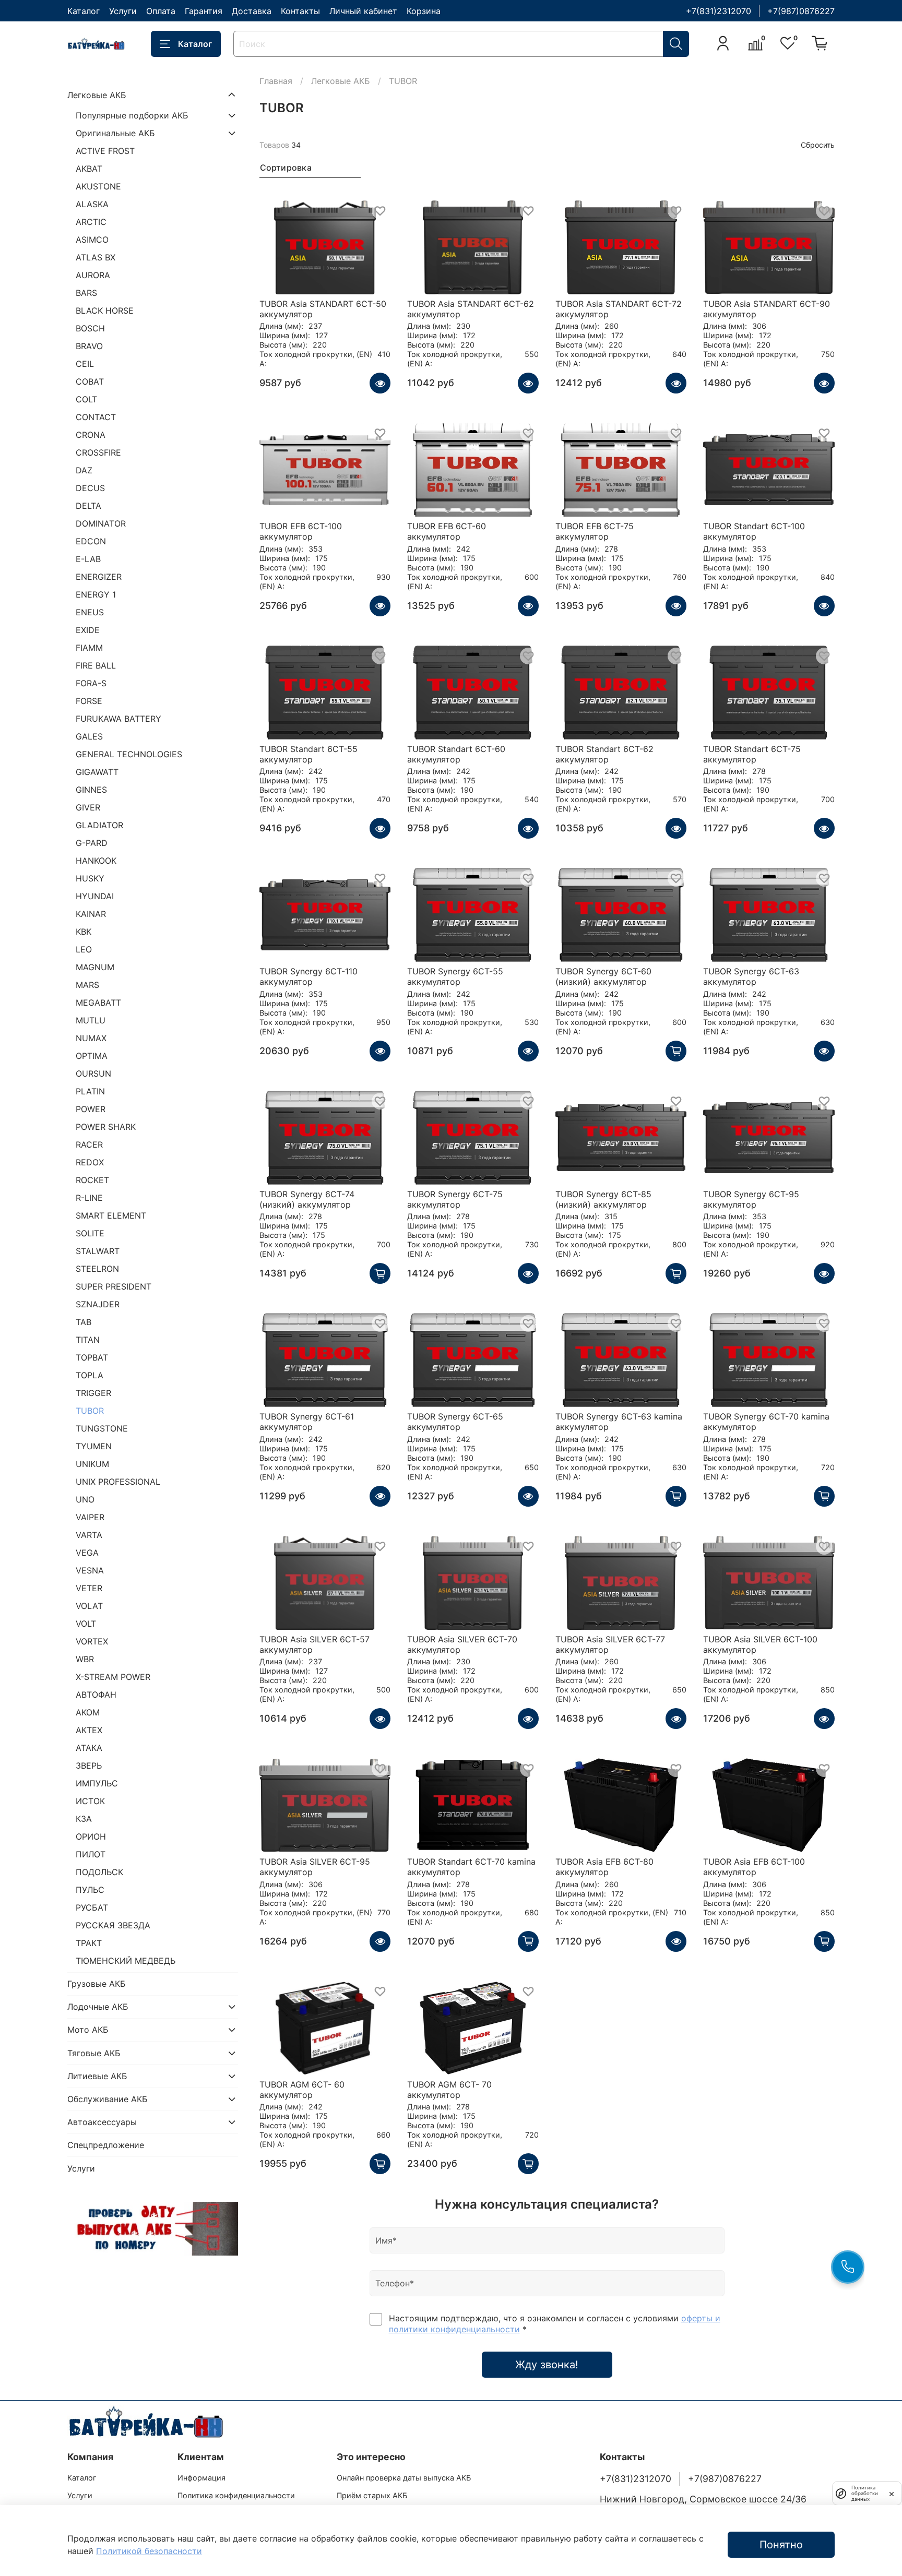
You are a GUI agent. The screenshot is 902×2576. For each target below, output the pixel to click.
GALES (89, 736)
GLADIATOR (99, 825)
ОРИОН (91, 1836)
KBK (84, 932)
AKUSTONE (98, 186)
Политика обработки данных (865, 2493)
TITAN (88, 1340)
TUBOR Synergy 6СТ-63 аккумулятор (751, 976)
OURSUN (93, 1074)
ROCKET (92, 1180)
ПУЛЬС (90, 1890)
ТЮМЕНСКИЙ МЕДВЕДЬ (126, 1961)
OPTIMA (92, 1056)
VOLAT (89, 1606)
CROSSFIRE (98, 452)
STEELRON (97, 1269)
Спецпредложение (106, 2145)
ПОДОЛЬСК (99, 1872)
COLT (86, 399)
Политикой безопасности (149, 2551)
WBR (85, 1659)
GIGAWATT (97, 772)
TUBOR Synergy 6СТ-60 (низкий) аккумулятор (603, 976)
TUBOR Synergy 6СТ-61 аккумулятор (307, 1422)
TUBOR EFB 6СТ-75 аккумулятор (595, 531)
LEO (84, 949)
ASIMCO (92, 240)
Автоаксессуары (102, 2122)
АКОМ (88, 1712)
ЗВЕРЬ (89, 1766)
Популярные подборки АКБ (132, 115)
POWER (91, 1109)
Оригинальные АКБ (115, 133)
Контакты (300, 11)
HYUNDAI (95, 896)
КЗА (84, 1819)
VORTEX (92, 1641)
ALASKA (92, 204)
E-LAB (88, 559)
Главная (276, 81)
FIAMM (89, 648)
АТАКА (89, 1748)
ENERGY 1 (96, 594)
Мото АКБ (88, 2030)
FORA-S (91, 683)
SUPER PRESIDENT (114, 1286)
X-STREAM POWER (113, 1677)
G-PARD (92, 843)
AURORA (93, 275)
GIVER (88, 807)
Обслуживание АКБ (108, 2099)
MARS (87, 985)
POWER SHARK (106, 1127)
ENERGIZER (99, 577)
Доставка (252, 11)
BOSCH (90, 328)
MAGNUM (95, 967)
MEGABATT (98, 1003)
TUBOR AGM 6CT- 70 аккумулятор (449, 2090)
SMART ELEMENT (111, 1215)
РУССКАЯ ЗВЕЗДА (113, 1925)
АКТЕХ (89, 1730)
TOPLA (90, 1375)
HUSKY (90, 878)
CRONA (91, 435)
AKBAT (89, 169)
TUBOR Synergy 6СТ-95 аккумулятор (751, 1199)
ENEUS (90, 612)
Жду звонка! (547, 2365)
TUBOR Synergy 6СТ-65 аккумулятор (455, 1422)
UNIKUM (92, 1464)
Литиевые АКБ (97, 2076)
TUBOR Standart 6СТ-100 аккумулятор (754, 531)
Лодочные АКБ (98, 2007)
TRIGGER (93, 1393)
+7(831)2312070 (719, 11)
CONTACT (96, 417)
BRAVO (89, 346)
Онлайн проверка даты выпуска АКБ (404, 2478)
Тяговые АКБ (94, 2053)
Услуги (123, 11)
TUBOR (90, 1411)
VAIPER (90, 1517)
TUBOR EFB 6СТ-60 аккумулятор (447, 531)
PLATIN (90, 1091)
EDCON (91, 541)
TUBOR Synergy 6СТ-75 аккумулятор (455, 1199)
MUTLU (91, 1020)
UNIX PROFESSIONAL (118, 1482)
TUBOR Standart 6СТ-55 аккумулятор (308, 754)
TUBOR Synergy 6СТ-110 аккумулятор (308, 976)
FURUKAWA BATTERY (118, 719)
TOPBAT (92, 1357)
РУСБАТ (92, 1907)
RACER (89, 1144)
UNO (85, 1499)
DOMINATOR (101, 523)
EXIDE (88, 630)
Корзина (424, 11)
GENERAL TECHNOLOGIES (129, 754)
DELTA (88, 506)
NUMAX (91, 1038)
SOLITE (90, 1233)
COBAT (90, 381)
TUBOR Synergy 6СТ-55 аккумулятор (455, 976)
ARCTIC (91, 222)
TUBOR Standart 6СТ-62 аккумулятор (604, 754)
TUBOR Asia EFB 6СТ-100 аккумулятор (754, 1867)
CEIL (85, 364)
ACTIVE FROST (105, 151)
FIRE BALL (96, 665)
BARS (86, 293)
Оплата (161, 11)
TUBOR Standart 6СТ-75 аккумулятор (752, 754)
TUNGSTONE (102, 1428)
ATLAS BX (96, 257)
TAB (84, 1322)
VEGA (87, 1553)
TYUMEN (94, 1446)
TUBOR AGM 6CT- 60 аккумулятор (302, 2090)
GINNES (91, 790)
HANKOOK (96, 861)
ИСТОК (90, 1801)
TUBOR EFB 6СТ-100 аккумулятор (301, 531)
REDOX (90, 1162)
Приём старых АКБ (372, 2495)
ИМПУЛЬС (97, 1783)
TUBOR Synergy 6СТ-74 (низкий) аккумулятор (307, 1199)
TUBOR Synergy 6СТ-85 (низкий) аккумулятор (603, 1199)
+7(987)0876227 (801, 11)
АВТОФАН (96, 1695)
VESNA (90, 1570)
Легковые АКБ (341, 81)
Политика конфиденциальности (236, 2495)
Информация (201, 2478)
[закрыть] (892, 2493)
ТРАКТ (89, 1943)
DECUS (90, 488)
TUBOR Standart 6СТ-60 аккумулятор (456, 754)
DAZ (84, 470)
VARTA (89, 1535)
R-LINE (89, 1198)
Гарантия (204, 11)
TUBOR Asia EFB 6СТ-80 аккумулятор (604, 1867)
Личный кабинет (363, 11)
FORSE (89, 701)
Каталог (84, 11)
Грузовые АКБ (97, 1984)
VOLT (86, 1624)
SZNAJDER (98, 1304)
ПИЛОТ (91, 1854)
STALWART (98, 1251)
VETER (89, 1588)
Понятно (781, 2545)
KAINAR (91, 914)
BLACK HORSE (105, 311)
